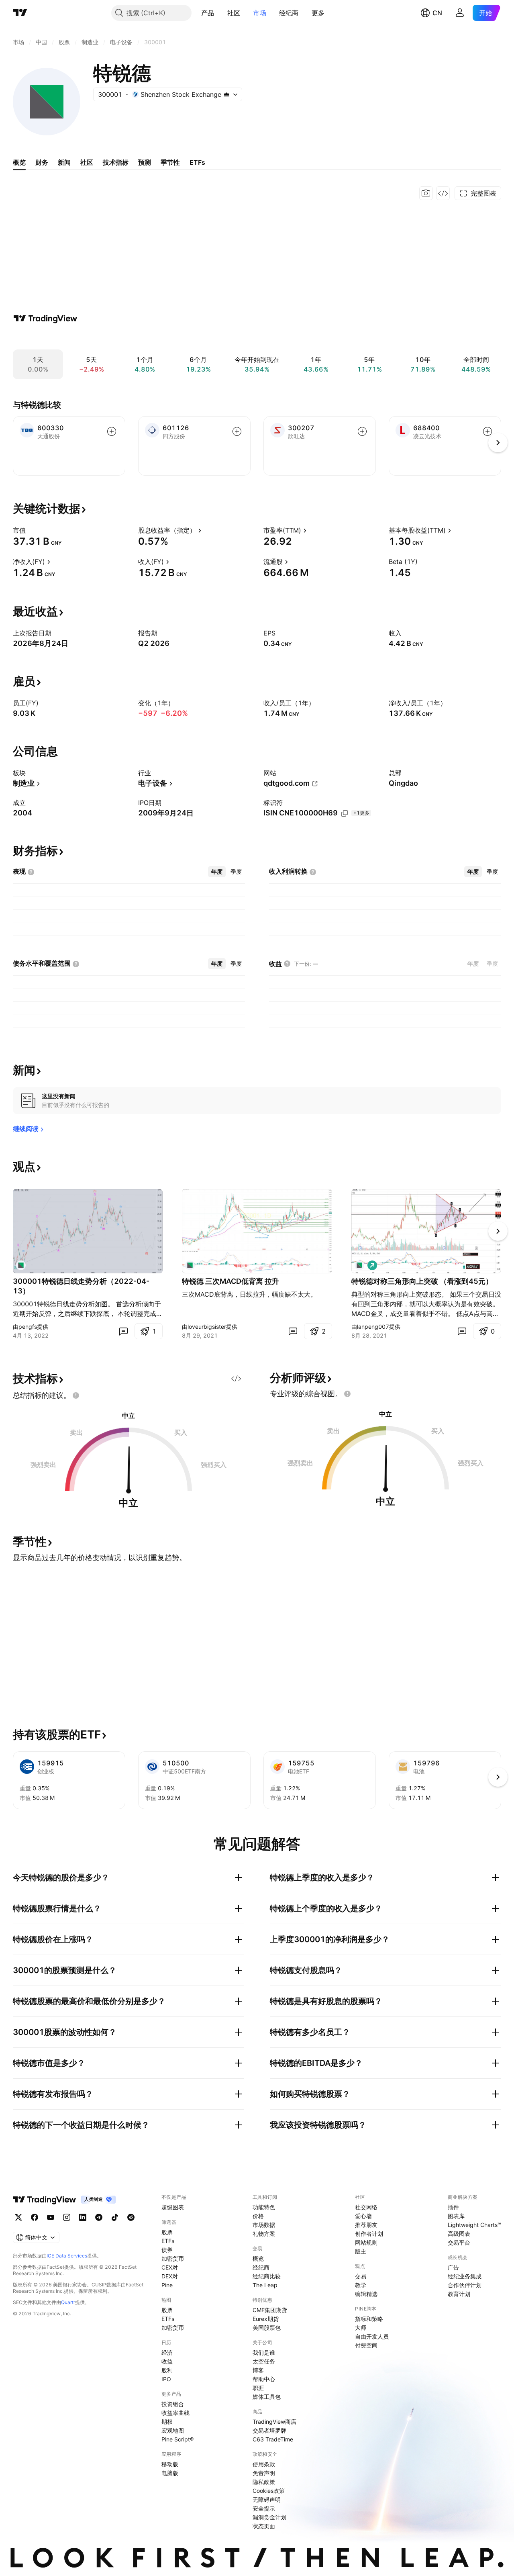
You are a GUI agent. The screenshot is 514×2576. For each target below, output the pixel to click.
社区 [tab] (87, 162)
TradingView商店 (274, 2422)
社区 (234, 13)
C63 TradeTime (273, 2439)
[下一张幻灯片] (498, 1231)
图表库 (456, 2216)
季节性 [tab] (170, 162)
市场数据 (264, 2225)
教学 (361, 2285)
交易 (361, 2276)
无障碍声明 (267, 2499)
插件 (453, 2207)
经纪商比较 (267, 2276)
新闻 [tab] (64, 162)
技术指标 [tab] (116, 162)
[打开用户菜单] (460, 13)
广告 (453, 2267)
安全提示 (264, 2508)
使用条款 (264, 2464)
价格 (258, 2216)
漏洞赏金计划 (269, 2517)
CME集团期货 (270, 2310)
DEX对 (170, 2276)
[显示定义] (31, 530)
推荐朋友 (366, 2225)
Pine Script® (177, 2439)
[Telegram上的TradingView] (99, 2217)
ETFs (168, 2241)
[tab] (217, 872)
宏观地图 (173, 2430)
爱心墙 (363, 2216)
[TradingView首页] (20, 13)
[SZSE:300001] (21, 1265)
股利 (167, 2370)
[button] (220, 13)
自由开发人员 (372, 2336)
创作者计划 (369, 2234)
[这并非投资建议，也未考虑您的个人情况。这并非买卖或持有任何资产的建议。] (76, 1395)
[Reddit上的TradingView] (131, 2217)
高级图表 (459, 2234)
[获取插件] (443, 193)
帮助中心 (264, 2379)
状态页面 (264, 2526)
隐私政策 (264, 2482)
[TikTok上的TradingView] (115, 2217)
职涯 (258, 2388)
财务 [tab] (42, 162)
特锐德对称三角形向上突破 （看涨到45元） (422, 1281)
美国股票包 (267, 2328)
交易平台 (459, 2242)
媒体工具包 (267, 2397)
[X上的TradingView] (18, 2217)
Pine (167, 2285)
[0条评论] (123, 1331)
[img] (226, 94)
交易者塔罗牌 (269, 2430)
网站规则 (366, 2242)
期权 (167, 2422)
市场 (260, 13)
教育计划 (459, 2294)
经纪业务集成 (465, 2276)
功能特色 (264, 2207)
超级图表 (173, 2207)
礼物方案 (264, 2234)
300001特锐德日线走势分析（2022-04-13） (81, 1286)
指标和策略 (369, 2319)
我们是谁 (264, 2352)
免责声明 (264, 2473)
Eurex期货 (266, 2319)
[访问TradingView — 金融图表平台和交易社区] (45, 319)
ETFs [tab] (197, 162)
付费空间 (366, 2345)
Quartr (68, 2302)
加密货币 (173, 2258)
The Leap (265, 2285)
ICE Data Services (67, 2256)
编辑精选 (366, 2294)
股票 (167, 2232)
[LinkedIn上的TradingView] (83, 2217)
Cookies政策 (269, 2491)
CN (437, 13)
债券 (167, 2250)
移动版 (170, 2464)
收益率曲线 (175, 2413)
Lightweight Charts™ (474, 2225)
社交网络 (366, 2207)
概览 (258, 2258)
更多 (318, 13)
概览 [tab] (19, 162)
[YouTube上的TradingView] (51, 2217)
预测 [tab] (145, 162)
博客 (258, 2370)
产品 (208, 13)
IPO (166, 2379)
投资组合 (173, 2404)
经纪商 (289, 13)
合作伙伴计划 (465, 2285)
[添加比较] (112, 431)
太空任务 (264, 2361)
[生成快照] (426, 193)
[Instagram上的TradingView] (67, 2217)
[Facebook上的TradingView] (35, 2217)
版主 (361, 2251)
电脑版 (170, 2473)
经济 (167, 2352)
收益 (167, 2361)
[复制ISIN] (345, 813)
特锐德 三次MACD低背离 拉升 (230, 1281)
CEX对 (170, 2267)
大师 (361, 2328)
